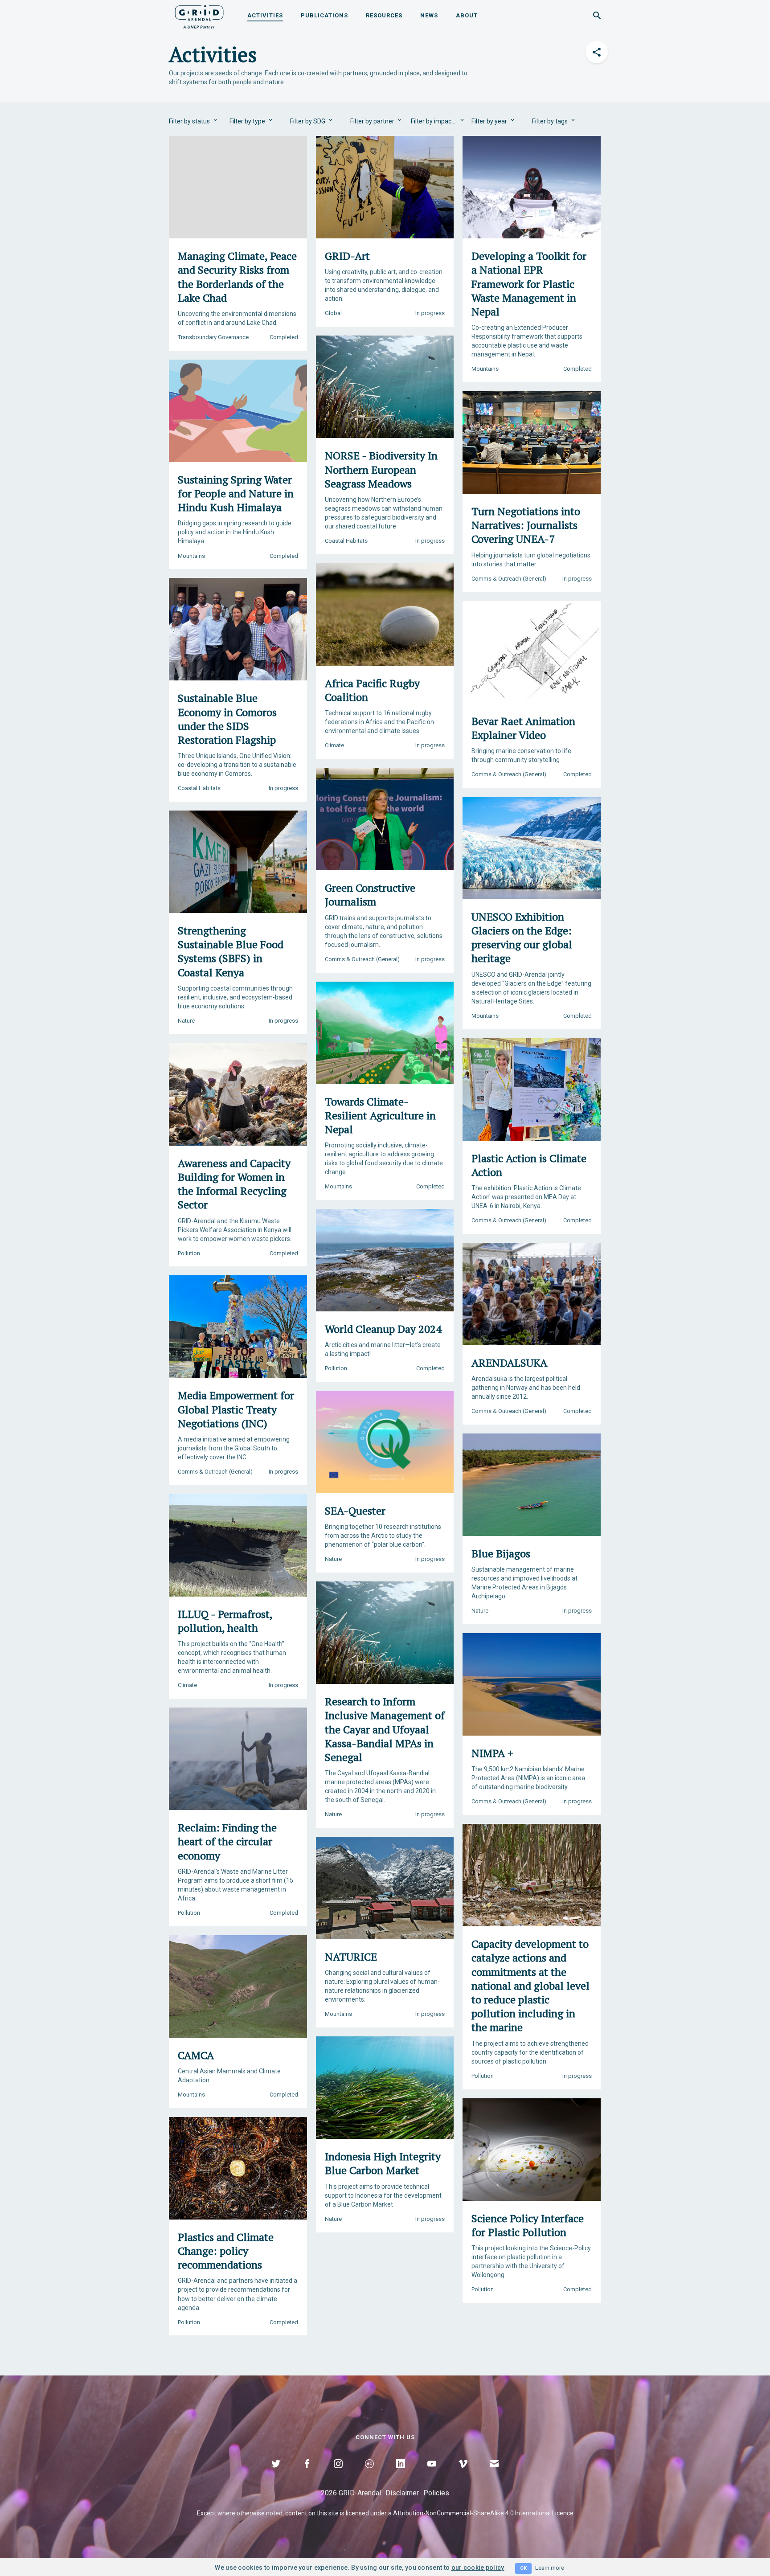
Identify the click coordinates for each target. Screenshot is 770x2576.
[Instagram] (338, 2474)
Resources (384, 15)
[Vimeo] (463, 2474)
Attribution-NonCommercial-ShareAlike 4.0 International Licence (483, 2513)
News (429, 15)
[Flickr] (369, 2474)
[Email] (494, 2474)
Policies (436, 2493)
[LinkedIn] (401, 2474)
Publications (324, 15)
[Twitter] (276, 2474)
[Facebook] (307, 2474)
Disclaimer (402, 2493)
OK (523, 2568)
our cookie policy (478, 2568)
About (467, 15)
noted (274, 2513)
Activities (265, 15)
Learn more (550, 2568)
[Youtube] (432, 2474)
